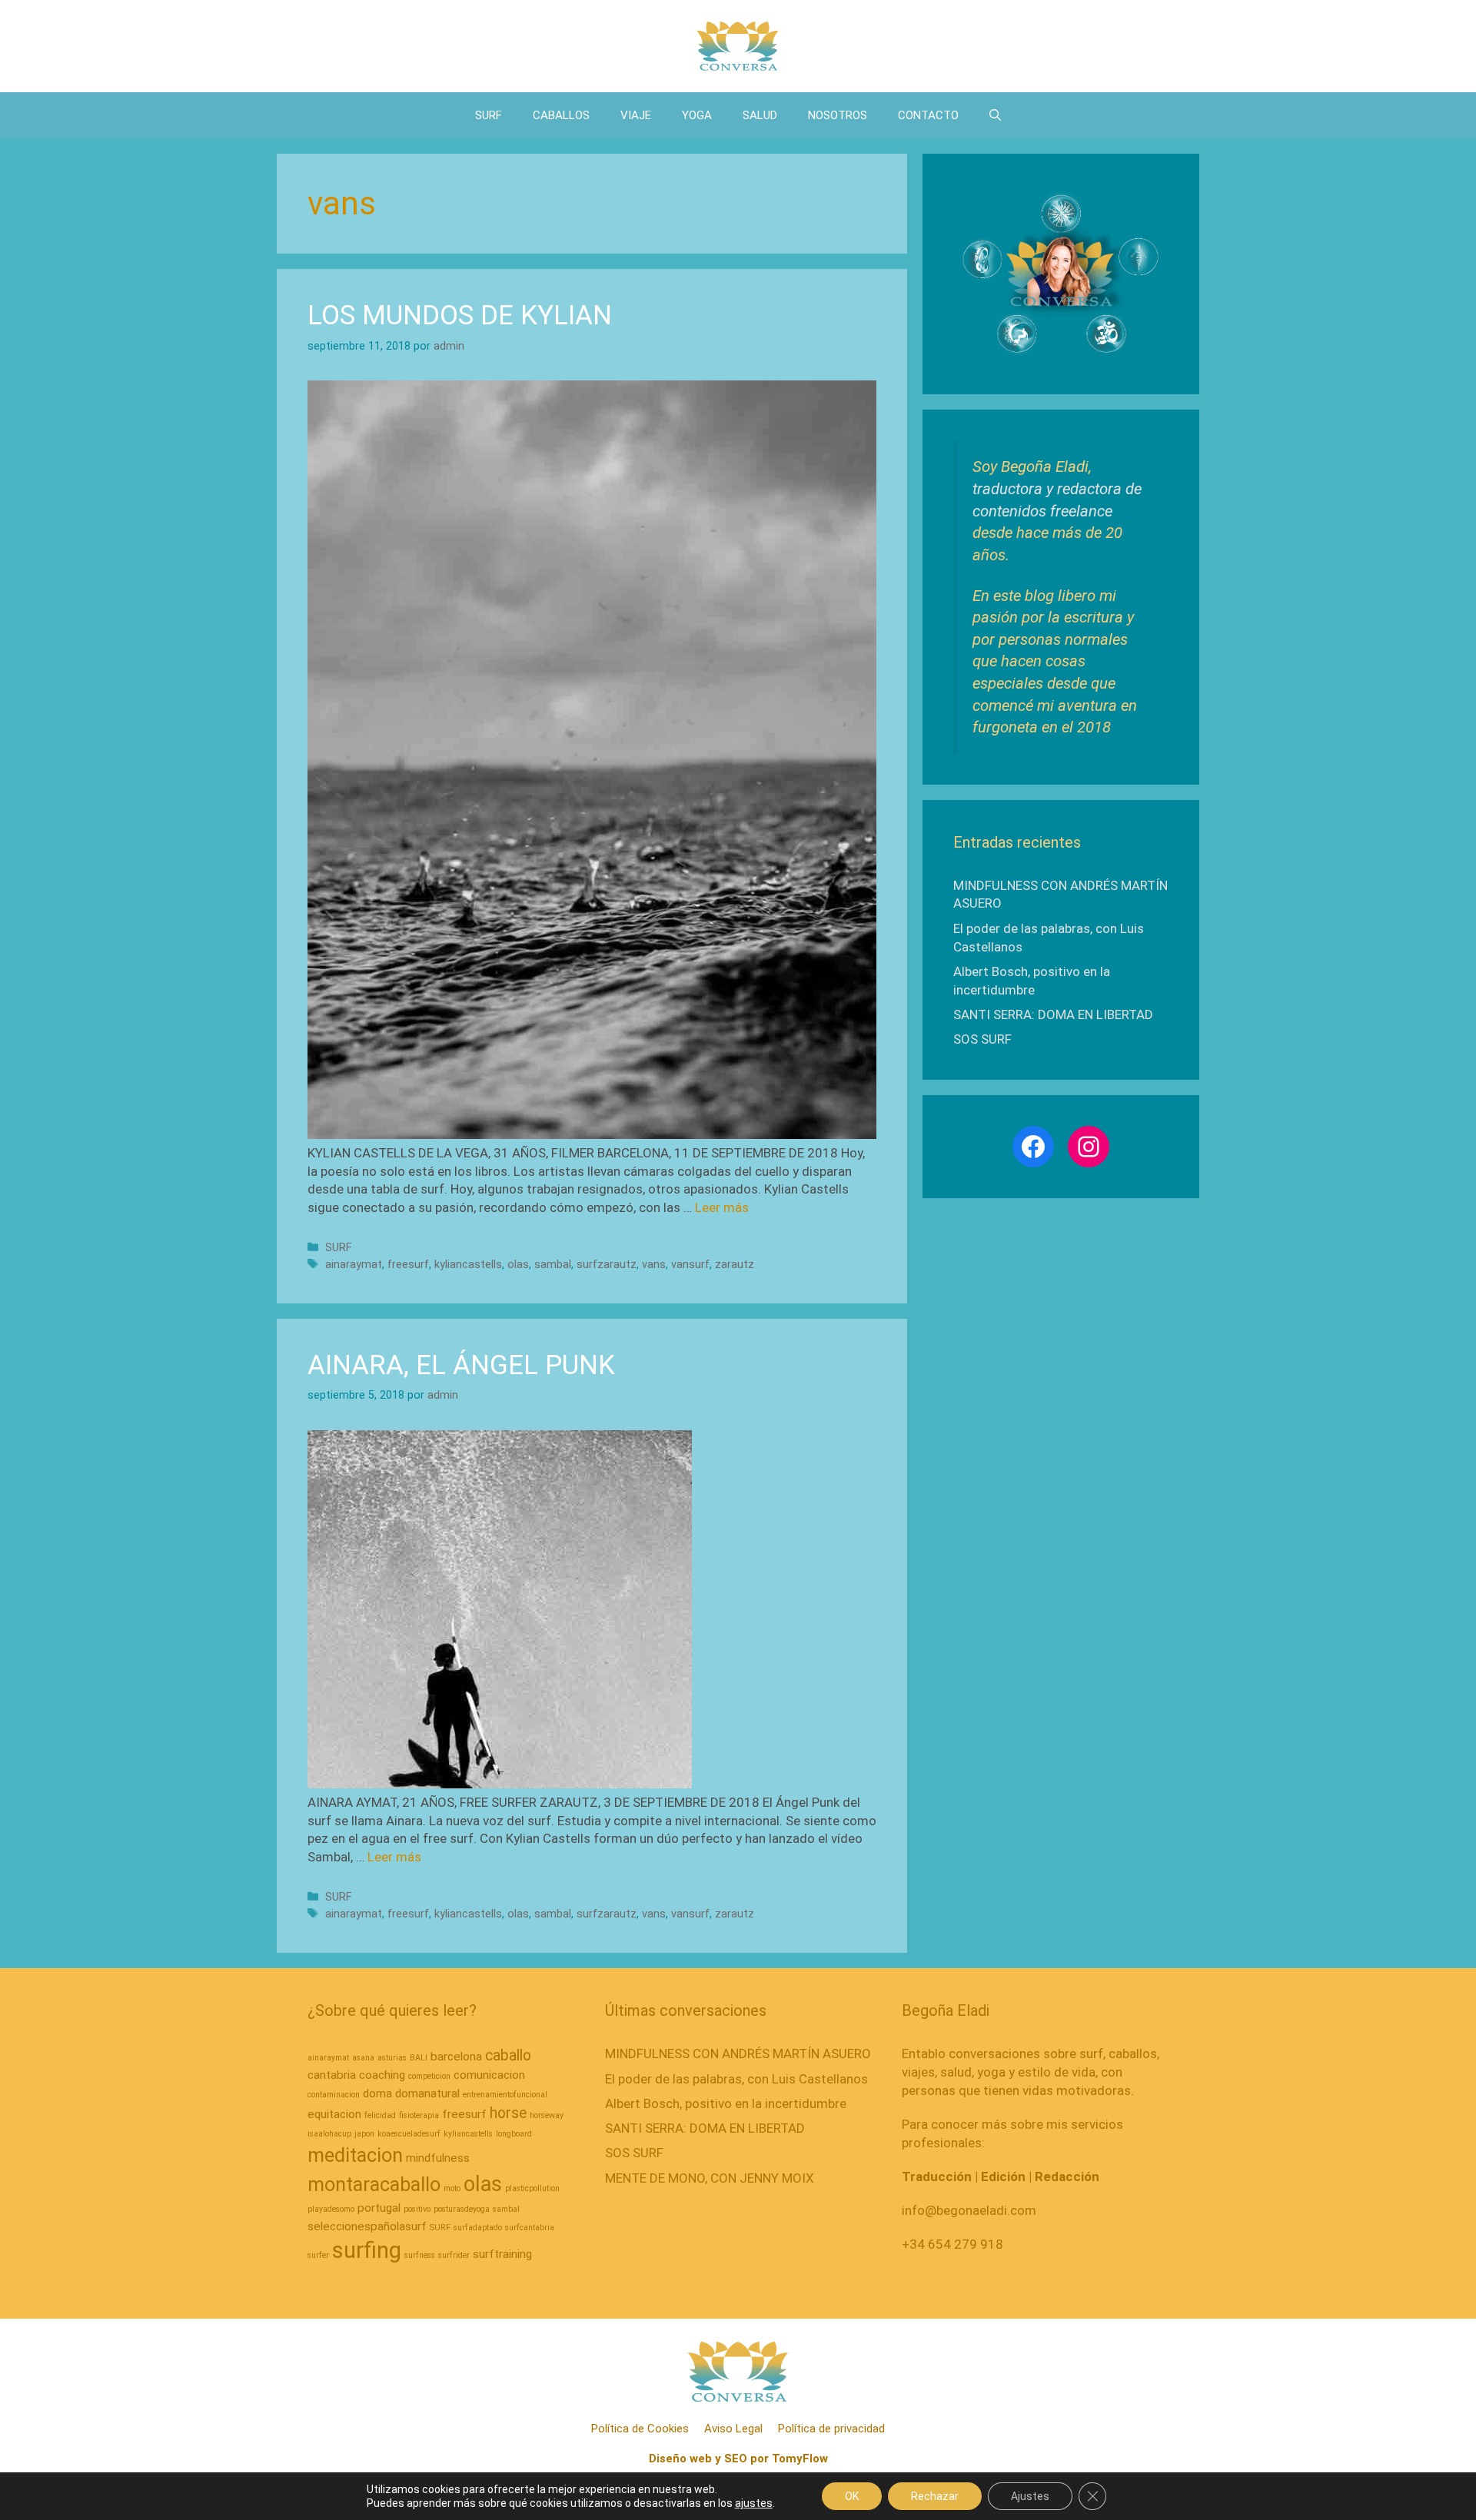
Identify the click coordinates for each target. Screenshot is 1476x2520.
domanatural (427, 2093)
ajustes (754, 2503)
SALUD (760, 115)
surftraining (502, 2254)
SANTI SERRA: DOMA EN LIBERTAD (1053, 1014)
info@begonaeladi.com (969, 2210)
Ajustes (1030, 2496)
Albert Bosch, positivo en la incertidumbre (726, 2103)
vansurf (690, 1265)
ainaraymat (354, 1265)
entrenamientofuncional (505, 2095)
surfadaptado (478, 2228)
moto (452, 2188)
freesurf (408, 1265)
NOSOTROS (838, 115)
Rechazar (935, 2496)
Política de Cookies (640, 2429)
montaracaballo (374, 2184)
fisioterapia (419, 2115)
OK (852, 2496)
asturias (392, 2058)
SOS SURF (982, 1039)
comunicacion (489, 2075)
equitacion (334, 2114)
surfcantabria (530, 2228)
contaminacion (334, 2095)
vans (654, 1265)
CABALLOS (561, 115)
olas (518, 1265)
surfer (318, 2255)
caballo (508, 2055)
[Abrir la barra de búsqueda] (995, 115)
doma (377, 2093)
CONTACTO (928, 115)
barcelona (456, 2057)
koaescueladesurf (409, 2134)
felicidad (380, 2115)
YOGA (697, 115)
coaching (382, 2075)
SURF (489, 115)
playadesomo (331, 2209)
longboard (514, 2134)
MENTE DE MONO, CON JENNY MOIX (710, 2178)
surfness (420, 2255)
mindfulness (438, 2158)
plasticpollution (532, 2188)
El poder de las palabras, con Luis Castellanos (736, 2079)
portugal (379, 2208)
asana (363, 2058)
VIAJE (636, 115)
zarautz (735, 1265)
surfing (367, 2250)
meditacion (355, 2155)
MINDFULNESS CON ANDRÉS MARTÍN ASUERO (738, 2054)
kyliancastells (468, 1265)
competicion (429, 2076)
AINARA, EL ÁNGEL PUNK (461, 1365)
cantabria (332, 2075)
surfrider (454, 2255)
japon (364, 2134)
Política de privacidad (831, 2429)
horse (508, 2113)
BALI (419, 2058)
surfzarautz (607, 1265)
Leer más (722, 1207)
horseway (547, 2115)
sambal (553, 1265)
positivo (417, 2209)
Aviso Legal (733, 2429)
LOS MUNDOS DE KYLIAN (460, 315)
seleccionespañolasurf (367, 2226)
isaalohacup (329, 2134)
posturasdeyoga (462, 2209)
